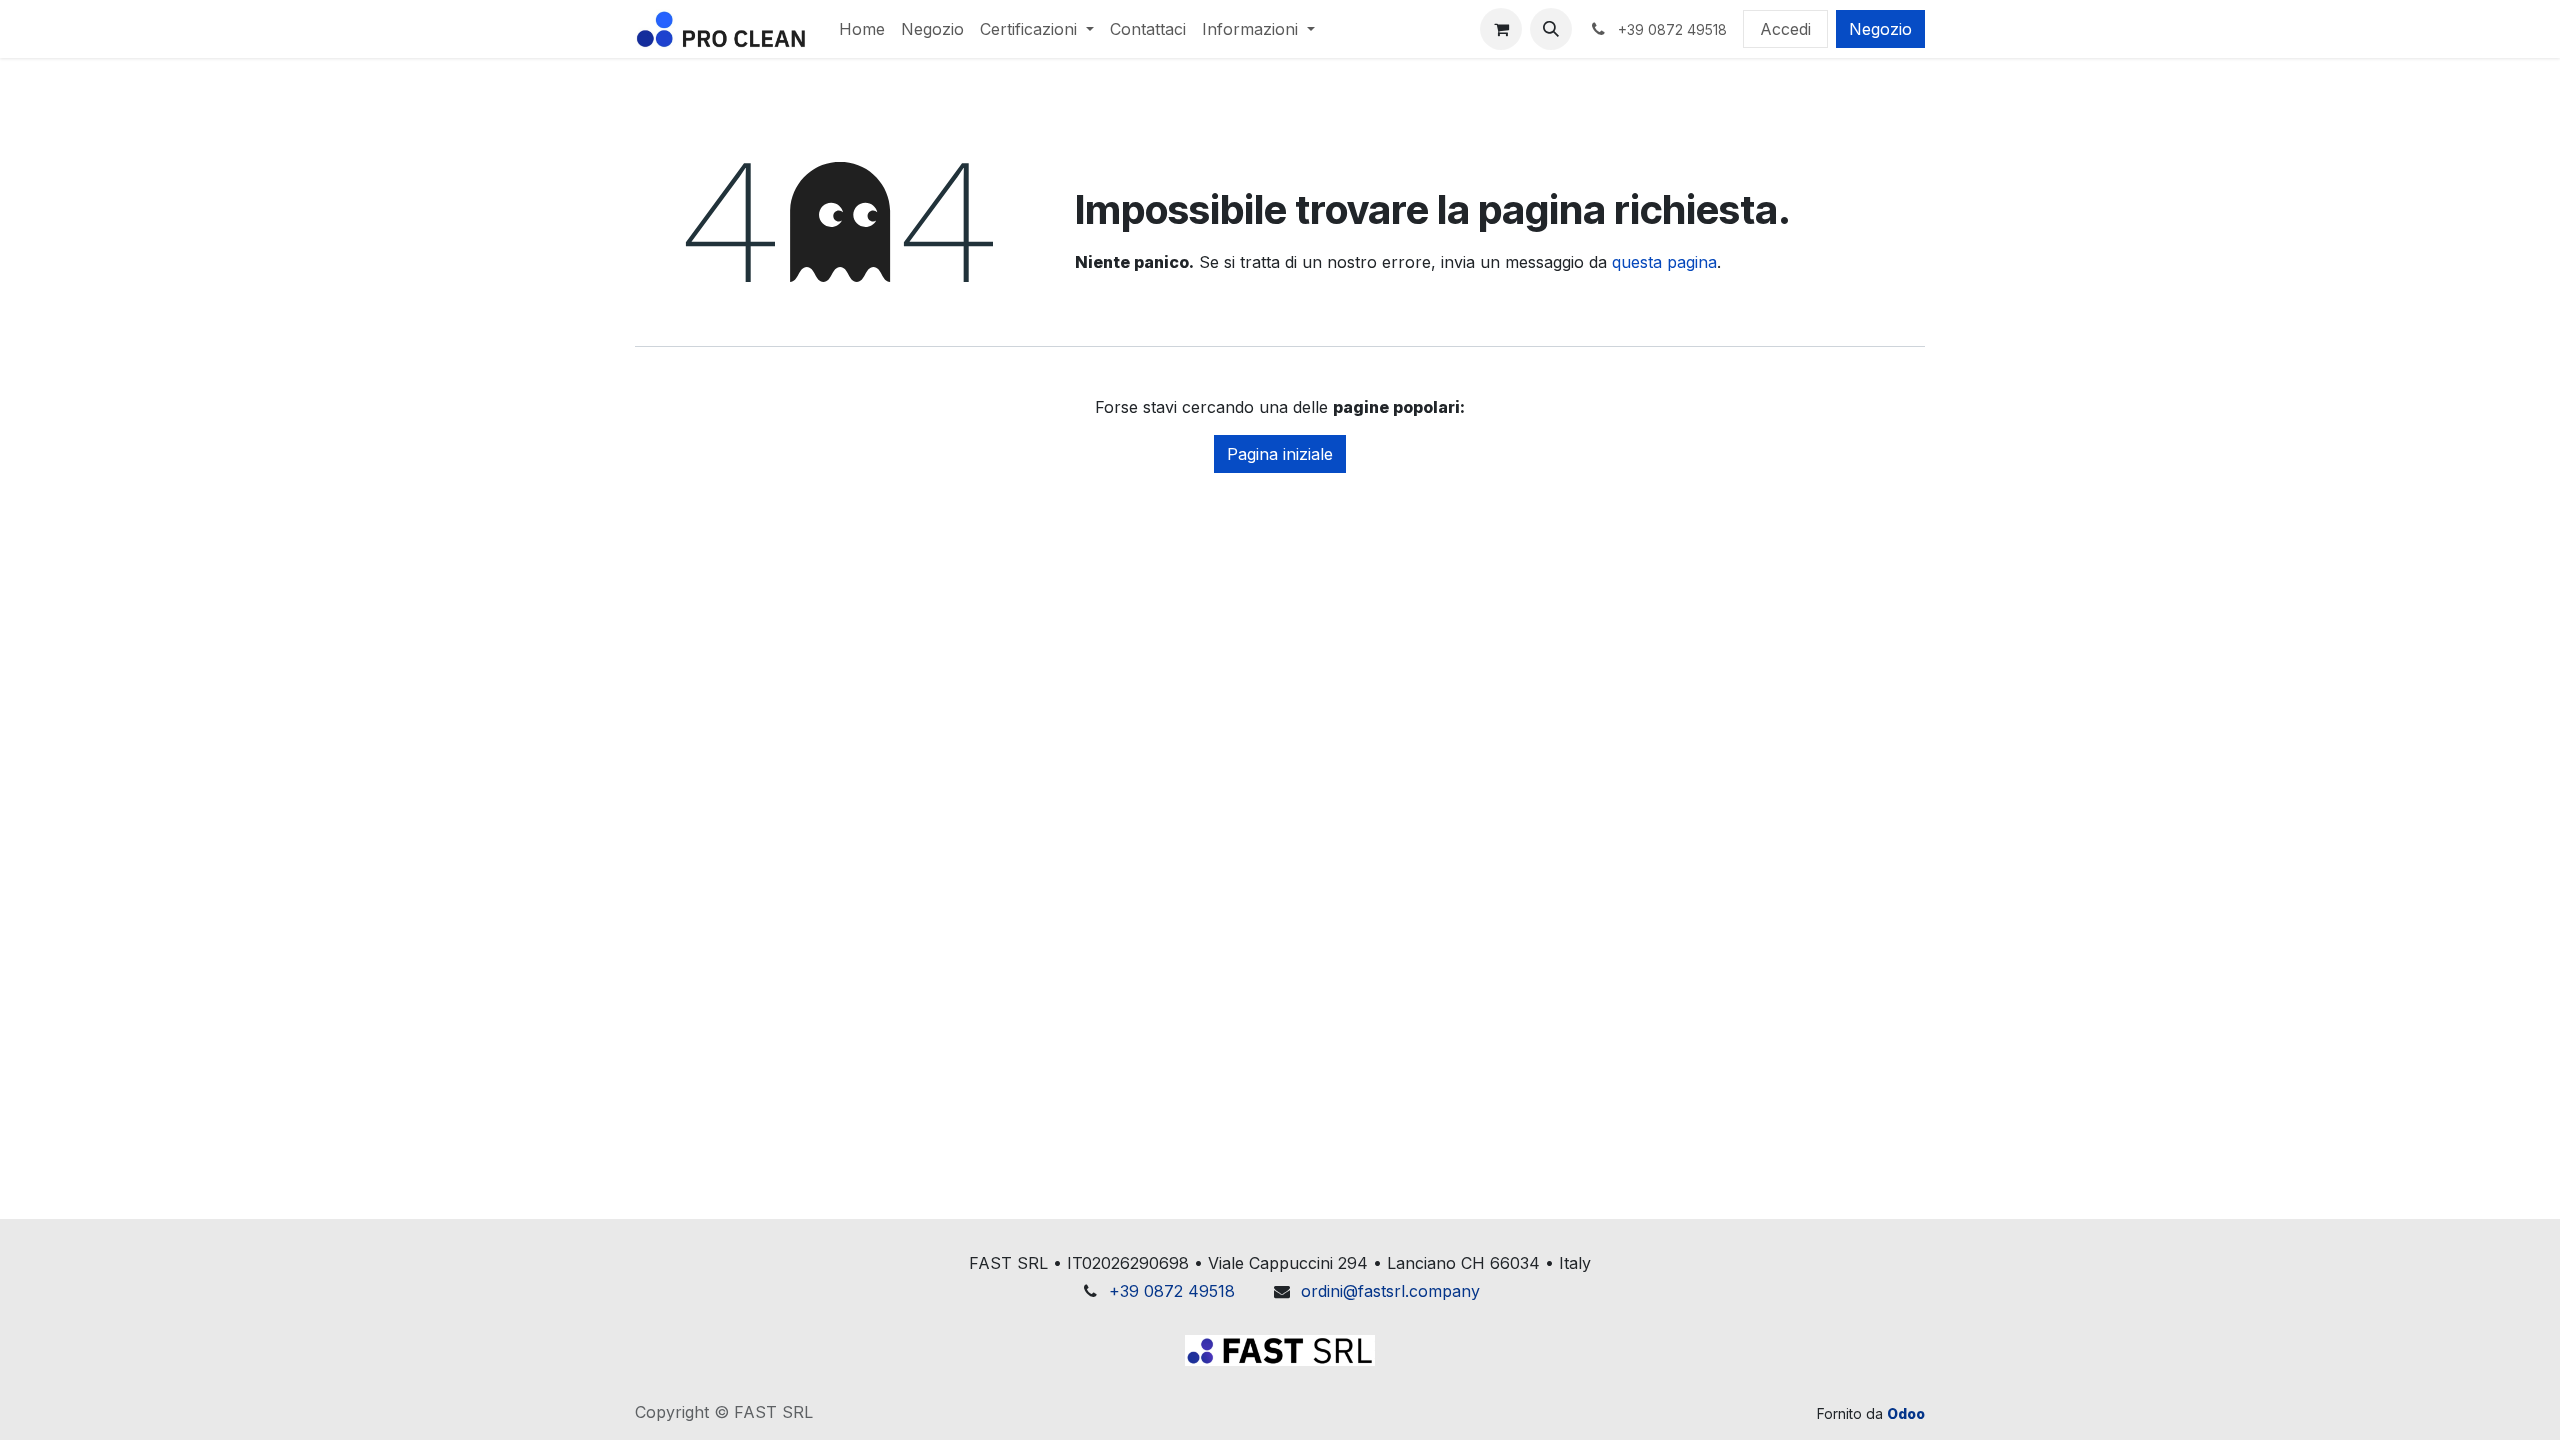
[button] (1551, 29)
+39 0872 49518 (1172, 1291)
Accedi (1785, 29)
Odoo (1906, 1413)
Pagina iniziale (1280, 454)
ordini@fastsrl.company (1390, 1291)
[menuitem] (862, 29)
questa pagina (1664, 262)
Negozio (1880, 29)
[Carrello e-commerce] (1501, 29)
